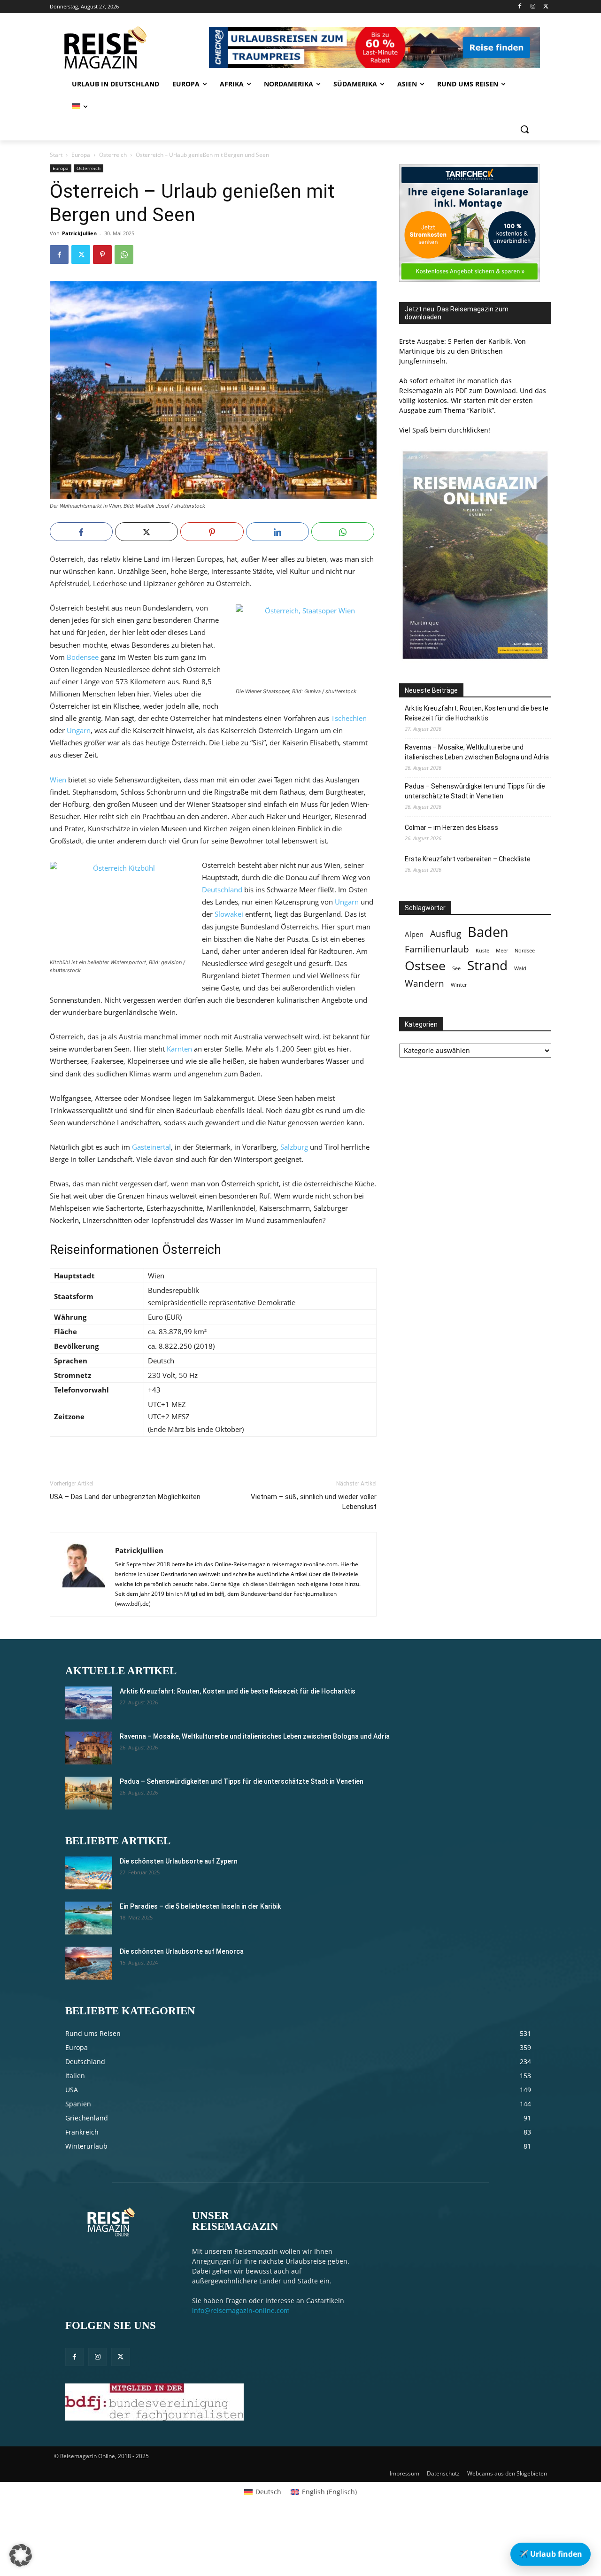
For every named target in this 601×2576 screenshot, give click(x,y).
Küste (482, 951)
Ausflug (446, 933)
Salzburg (294, 1147)
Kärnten (179, 1049)
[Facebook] (520, 7)
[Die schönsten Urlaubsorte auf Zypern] (89, 1873)
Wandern (424, 983)
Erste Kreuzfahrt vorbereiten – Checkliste (468, 859)
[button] (524, 129)
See (456, 968)
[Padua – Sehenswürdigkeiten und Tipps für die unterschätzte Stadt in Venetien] (89, 1793)
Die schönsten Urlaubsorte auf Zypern (179, 1861)
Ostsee (425, 966)
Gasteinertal (151, 1147)
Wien (58, 780)
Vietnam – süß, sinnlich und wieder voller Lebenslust (314, 1502)
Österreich (113, 155)
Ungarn (79, 730)
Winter (459, 985)
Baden (488, 932)
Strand (487, 965)
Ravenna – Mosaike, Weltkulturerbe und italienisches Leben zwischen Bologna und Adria (477, 752)
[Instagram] (533, 7)
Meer (502, 951)
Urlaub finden (551, 2554)
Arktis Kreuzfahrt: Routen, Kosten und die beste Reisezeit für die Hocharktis (477, 713)
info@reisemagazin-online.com (241, 2310)
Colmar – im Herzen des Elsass (451, 828)
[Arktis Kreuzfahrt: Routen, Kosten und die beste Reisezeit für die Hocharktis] (89, 1703)
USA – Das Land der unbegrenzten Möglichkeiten (125, 1497)
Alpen (414, 934)
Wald (520, 968)
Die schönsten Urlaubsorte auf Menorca (182, 1951)
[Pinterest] (102, 255)
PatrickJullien (79, 233)
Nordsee (525, 951)
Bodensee (83, 657)
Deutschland (222, 890)
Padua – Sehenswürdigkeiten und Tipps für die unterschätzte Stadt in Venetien (475, 791)
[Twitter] (546, 7)
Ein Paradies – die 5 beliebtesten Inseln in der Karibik (200, 1906)
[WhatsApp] (124, 255)
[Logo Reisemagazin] (128, 47)
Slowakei (229, 914)
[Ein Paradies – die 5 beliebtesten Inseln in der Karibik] (89, 1918)
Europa (81, 155)
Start (56, 155)
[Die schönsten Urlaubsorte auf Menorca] (89, 1963)
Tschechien (349, 718)
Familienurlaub (437, 949)
